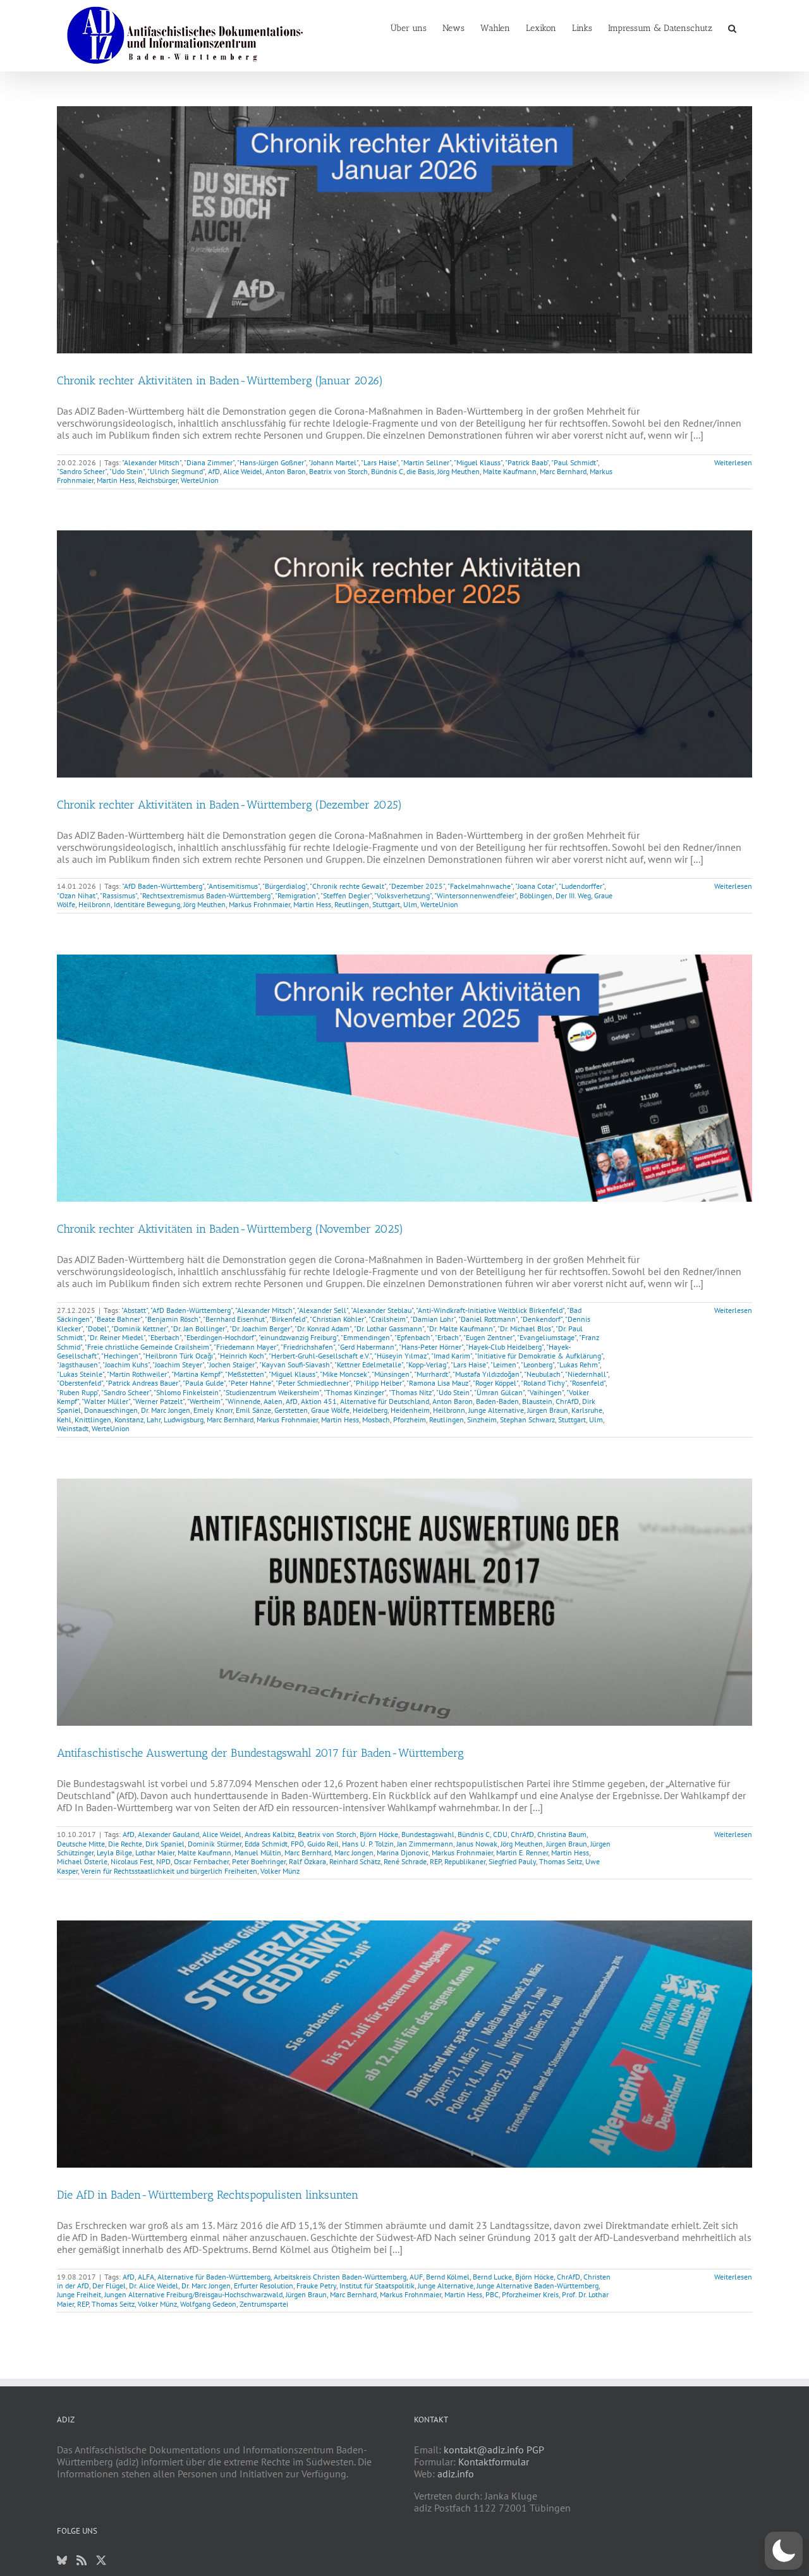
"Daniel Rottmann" (488, 1319)
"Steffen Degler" (346, 895)
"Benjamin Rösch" (173, 1319)
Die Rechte (125, 1844)
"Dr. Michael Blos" (525, 1328)
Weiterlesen (733, 462)
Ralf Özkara (307, 1861)
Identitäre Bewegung (147, 904)
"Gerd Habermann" (367, 1347)
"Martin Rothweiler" (138, 1374)
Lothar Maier (155, 1853)
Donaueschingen (111, 1410)
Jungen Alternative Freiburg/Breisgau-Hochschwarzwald (193, 2294)
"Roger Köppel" (496, 1383)
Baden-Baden (497, 1401)
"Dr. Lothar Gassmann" (389, 1328)
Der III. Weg (573, 895)
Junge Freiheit (79, 2294)
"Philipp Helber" (379, 1383)
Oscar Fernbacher (201, 1861)
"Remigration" (296, 895)
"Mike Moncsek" (344, 1374)
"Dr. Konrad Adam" (323, 1328)
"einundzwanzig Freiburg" (298, 1337)
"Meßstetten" (246, 1374)
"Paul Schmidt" (575, 462)
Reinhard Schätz (355, 1861)
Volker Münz (280, 1871)
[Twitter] (101, 2560)
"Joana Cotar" (536, 886)
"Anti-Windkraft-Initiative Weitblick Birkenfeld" (490, 1310)
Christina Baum (562, 1834)
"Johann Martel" (333, 462)
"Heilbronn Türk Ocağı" (179, 1356)
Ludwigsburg (184, 1419)
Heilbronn (94, 904)
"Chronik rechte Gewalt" (348, 886)
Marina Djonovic (403, 1853)
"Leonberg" (538, 1364)
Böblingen (536, 895)
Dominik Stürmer (215, 1844)
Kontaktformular (494, 2462)
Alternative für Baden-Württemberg (214, 2277)
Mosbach (376, 1419)
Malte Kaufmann (510, 471)
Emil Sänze (253, 1410)
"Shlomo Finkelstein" (187, 1392)
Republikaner (465, 1861)
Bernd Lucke (492, 2277)
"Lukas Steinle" (81, 1374)
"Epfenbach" (413, 1337)
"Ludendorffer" (581, 886)
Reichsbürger (158, 480)
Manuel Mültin (258, 1853)
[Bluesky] (62, 2560)
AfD (214, 471)
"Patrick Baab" (527, 462)
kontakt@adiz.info (484, 2450)
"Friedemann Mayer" (246, 1347)
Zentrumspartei (264, 2304)
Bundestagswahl (428, 1834)
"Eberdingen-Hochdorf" (220, 1337)
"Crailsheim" (388, 1319)
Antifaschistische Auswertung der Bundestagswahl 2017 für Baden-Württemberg (260, 1753)
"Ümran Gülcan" (499, 1392)
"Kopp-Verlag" (427, 1364)
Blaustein (537, 1401)
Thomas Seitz (561, 1861)
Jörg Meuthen (459, 471)
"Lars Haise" (380, 462)
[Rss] (82, 2560)
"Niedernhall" (587, 1374)
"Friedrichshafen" (308, 1347)
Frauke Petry (316, 2286)
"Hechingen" (121, 1356)
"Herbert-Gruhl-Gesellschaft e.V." (320, 1356)
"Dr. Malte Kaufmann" (461, 1328)
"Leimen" (504, 1364)
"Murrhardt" (432, 1374)
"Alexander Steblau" (382, 1310)
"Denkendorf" (541, 1319)
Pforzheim (410, 1419)
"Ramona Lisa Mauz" (438, 1383)
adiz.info (456, 2474)
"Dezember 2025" (417, 886)
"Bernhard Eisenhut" (235, 1319)
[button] (732, 27)
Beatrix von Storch (338, 471)
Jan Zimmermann (425, 1844)
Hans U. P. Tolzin (368, 1844)
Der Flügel (109, 2286)
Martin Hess (116, 480)
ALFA (146, 2277)
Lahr (154, 1419)
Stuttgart (386, 904)
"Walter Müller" (106, 1401)
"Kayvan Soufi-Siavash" (295, 1364)
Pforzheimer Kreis (530, 2294)
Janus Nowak (477, 1844)
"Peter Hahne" (251, 1383)
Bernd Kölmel (448, 2277)
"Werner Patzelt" (159, 1401)
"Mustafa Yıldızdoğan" (487, 1374)
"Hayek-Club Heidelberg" (505, 1347)
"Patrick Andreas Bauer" (143, 1383)
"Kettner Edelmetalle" (369, 1364)
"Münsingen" (392, 1374)
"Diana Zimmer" (209, 462)
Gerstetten (291, 1410)
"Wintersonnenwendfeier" (475, 895)
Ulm (410, 904)
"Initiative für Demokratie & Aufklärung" (539, 1356)
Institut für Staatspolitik (377, 2286)
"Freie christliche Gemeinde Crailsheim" (148, 1347)
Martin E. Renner (522, 1853)
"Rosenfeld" (587, 1383)
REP (435, 1861)
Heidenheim (410, 1410)
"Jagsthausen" (78, 1364)
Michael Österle (82, 1861)
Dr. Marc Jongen (166, 1410)
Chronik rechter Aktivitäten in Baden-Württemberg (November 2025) (230, 1229)
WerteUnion (200, 480)
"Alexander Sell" (323, 1310)
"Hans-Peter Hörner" (431, 1347)
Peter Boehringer (259, 1861)
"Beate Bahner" (118, 1319)
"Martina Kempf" (197, 1374)
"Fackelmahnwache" (480, 886)
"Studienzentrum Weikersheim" (272, 1392)
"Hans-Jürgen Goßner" (271, 462)
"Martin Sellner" (426, 462)
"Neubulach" (543, 1374)
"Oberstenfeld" (80, 1383)
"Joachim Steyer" (178, 1364)
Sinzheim (482, 1419)
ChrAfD (567, 1401)
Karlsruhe (587, 1410)
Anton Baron (286, 471)
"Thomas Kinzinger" (355, 1392)
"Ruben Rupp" (78, 1392)
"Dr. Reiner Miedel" (116, 1337)
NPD (163, 1861)
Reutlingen (352, 904)
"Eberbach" (165, 1337)
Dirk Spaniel (165, 1844)
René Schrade (405, 1861)
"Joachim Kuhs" (126, 1364)
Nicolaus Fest (132, 1861)
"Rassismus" (119, 895)
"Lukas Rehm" (578, 1364)
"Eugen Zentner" (489, 1337)
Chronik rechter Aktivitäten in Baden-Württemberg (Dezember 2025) (229, 805)
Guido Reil (323, 1844)
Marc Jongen (354, 1853)
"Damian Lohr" (433, 1319)
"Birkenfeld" (288, 1319)
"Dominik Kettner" (140, 1328)
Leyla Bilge (114, 1853)
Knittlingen (93, 1419)
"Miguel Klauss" (478, 462)
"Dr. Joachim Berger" (261, 1328)
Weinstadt (73, 1428)
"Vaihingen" (545, 1392)
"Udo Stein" (127, 471)
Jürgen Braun (548, 1410)
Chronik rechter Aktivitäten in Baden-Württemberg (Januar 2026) (220, 381)
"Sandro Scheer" (82, 471)
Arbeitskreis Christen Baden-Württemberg (340, 2277)
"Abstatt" (135, 1310)
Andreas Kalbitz (270, 1834)
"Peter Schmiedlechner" (313, 1383)
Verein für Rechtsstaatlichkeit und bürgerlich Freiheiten (169, 1871)
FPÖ (297, 1844)
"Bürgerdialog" (285, 886)
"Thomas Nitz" (411, 1392)
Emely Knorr (213, 1410)
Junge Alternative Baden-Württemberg (538, 2286)
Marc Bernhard (563, 471)
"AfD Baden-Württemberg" (163, 886)
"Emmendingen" (366, 1337)
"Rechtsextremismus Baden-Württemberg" (206, 895)
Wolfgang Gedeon (208, 2304)
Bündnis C (387, 471)
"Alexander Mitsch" (152, 462)
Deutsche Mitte (81, 1844)
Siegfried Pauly (512, 1861)
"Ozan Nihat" (77, 895)
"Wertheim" (205, 1401)
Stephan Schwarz (527, 1419)
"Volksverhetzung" (403, 895)
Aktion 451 (319, 1401)
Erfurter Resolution (264, 2286)
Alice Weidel (243, 471)
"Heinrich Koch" (242, 1356)
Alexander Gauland (168, 1834)
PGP (535, 2450)
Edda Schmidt (266, 1844)
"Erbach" (448, 1337)
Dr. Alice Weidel (154, 2286)
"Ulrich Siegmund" (176, 471)
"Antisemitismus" (233, 886)
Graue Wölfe (330, 1410)
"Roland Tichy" (544, 1383)
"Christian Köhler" (338, 1319)
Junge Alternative (496, 1410)
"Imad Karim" (452, 1356)
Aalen (273, 1401)
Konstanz (129, 1419)
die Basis (420, 471)
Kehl (64, 1419)
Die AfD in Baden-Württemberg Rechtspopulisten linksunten (208, 2195)
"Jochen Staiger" (232, 1364)
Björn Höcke (379, 1834)
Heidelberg (370, 1410)
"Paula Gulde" (204, 1383)
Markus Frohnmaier (259, 904)
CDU (500, 1834)
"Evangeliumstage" (547, 1337)
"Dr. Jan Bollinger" (199, 1328)
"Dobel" (97, 1328)
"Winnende (243, 1401)
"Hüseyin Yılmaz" (401, 1356)
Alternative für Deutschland (385, 1401)
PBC (492, 2294)
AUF (416, 2277)
